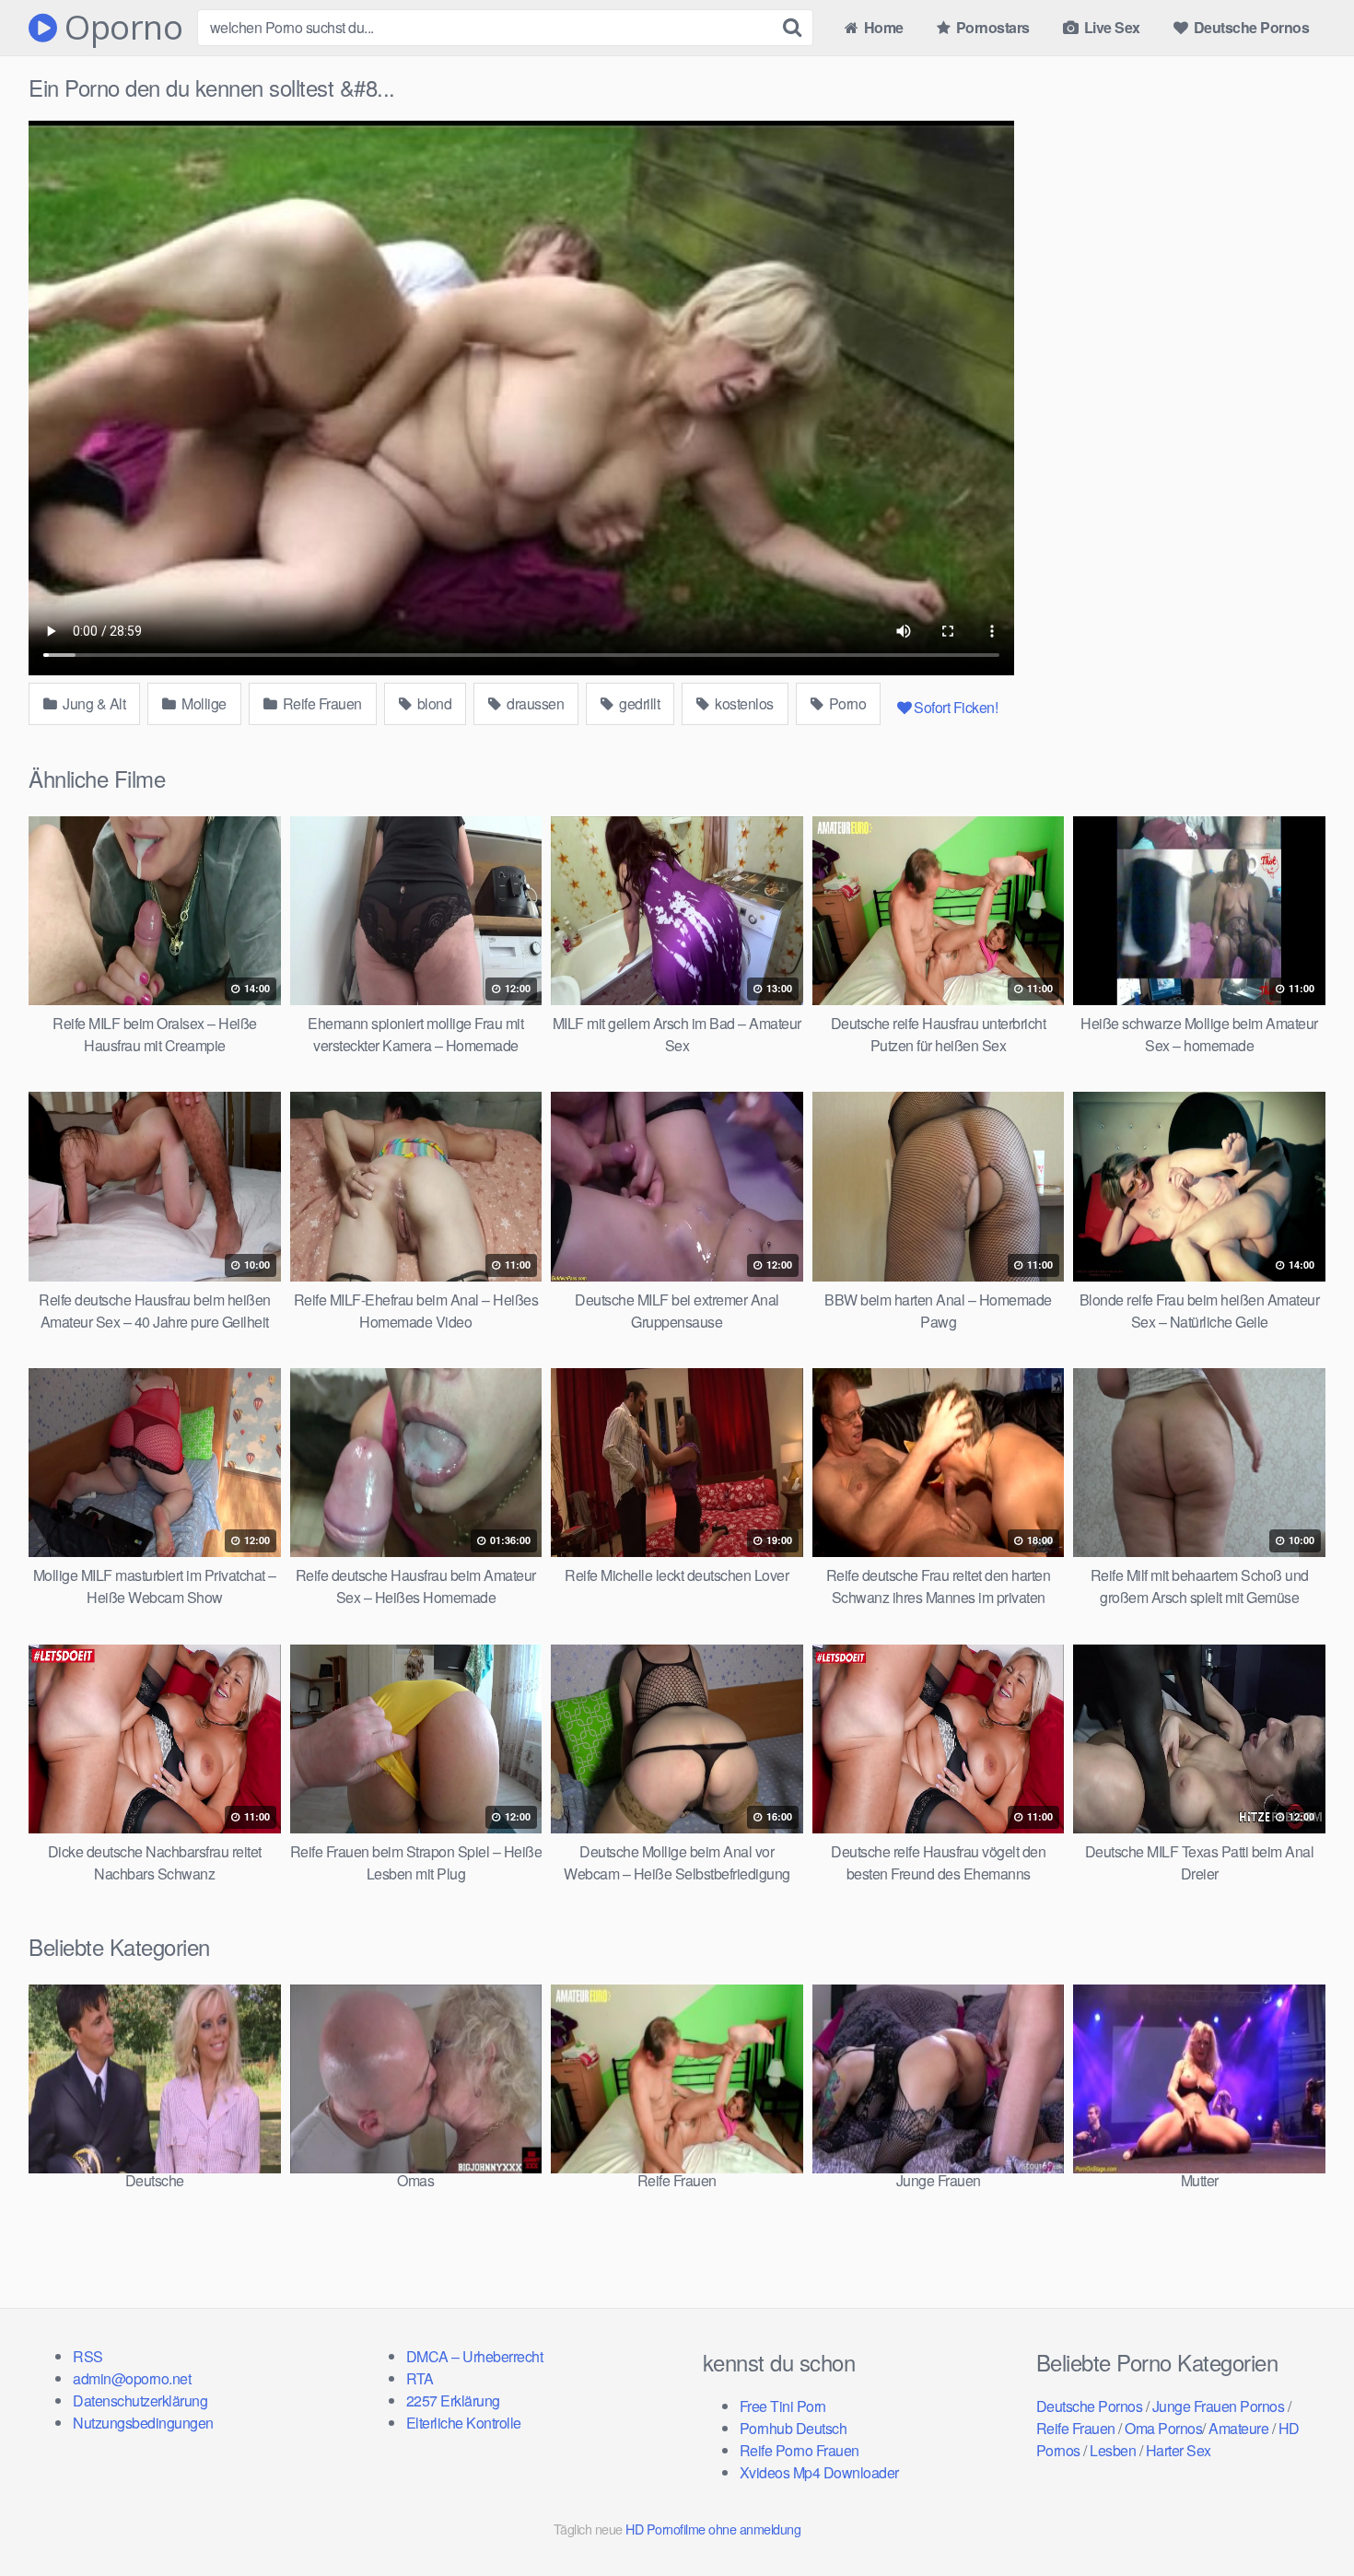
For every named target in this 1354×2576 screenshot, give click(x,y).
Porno (846, 703)
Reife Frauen (321, 703)
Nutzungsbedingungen (143, 2423)
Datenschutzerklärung (140, 2400)
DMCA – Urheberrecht (475, 2356)
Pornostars (991, 27)
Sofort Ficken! (956, 707)
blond (432, 703)
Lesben (1113, 2450)
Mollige (203, 703)
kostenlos (743, 703)
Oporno (120, 28)
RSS (88, 2356)
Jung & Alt (93, 703)
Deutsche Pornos (1249, 27)
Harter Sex (1179, 2450)
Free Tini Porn (783, 2406)
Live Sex (1110, 27)
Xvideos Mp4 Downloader (819, 2472)
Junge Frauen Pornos (1219, 2406)
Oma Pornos (1163, 2428)
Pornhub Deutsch (794, 2428)
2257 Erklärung (453, 2400)
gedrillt (638, 703)
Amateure (1238, 2428)
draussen (534, 703)
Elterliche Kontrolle (464, 2423)
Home (882, 27)
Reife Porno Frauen (800, 2450)
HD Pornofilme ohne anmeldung (713, 2529)
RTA (420, 2378)
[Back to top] (1303, 2517)
